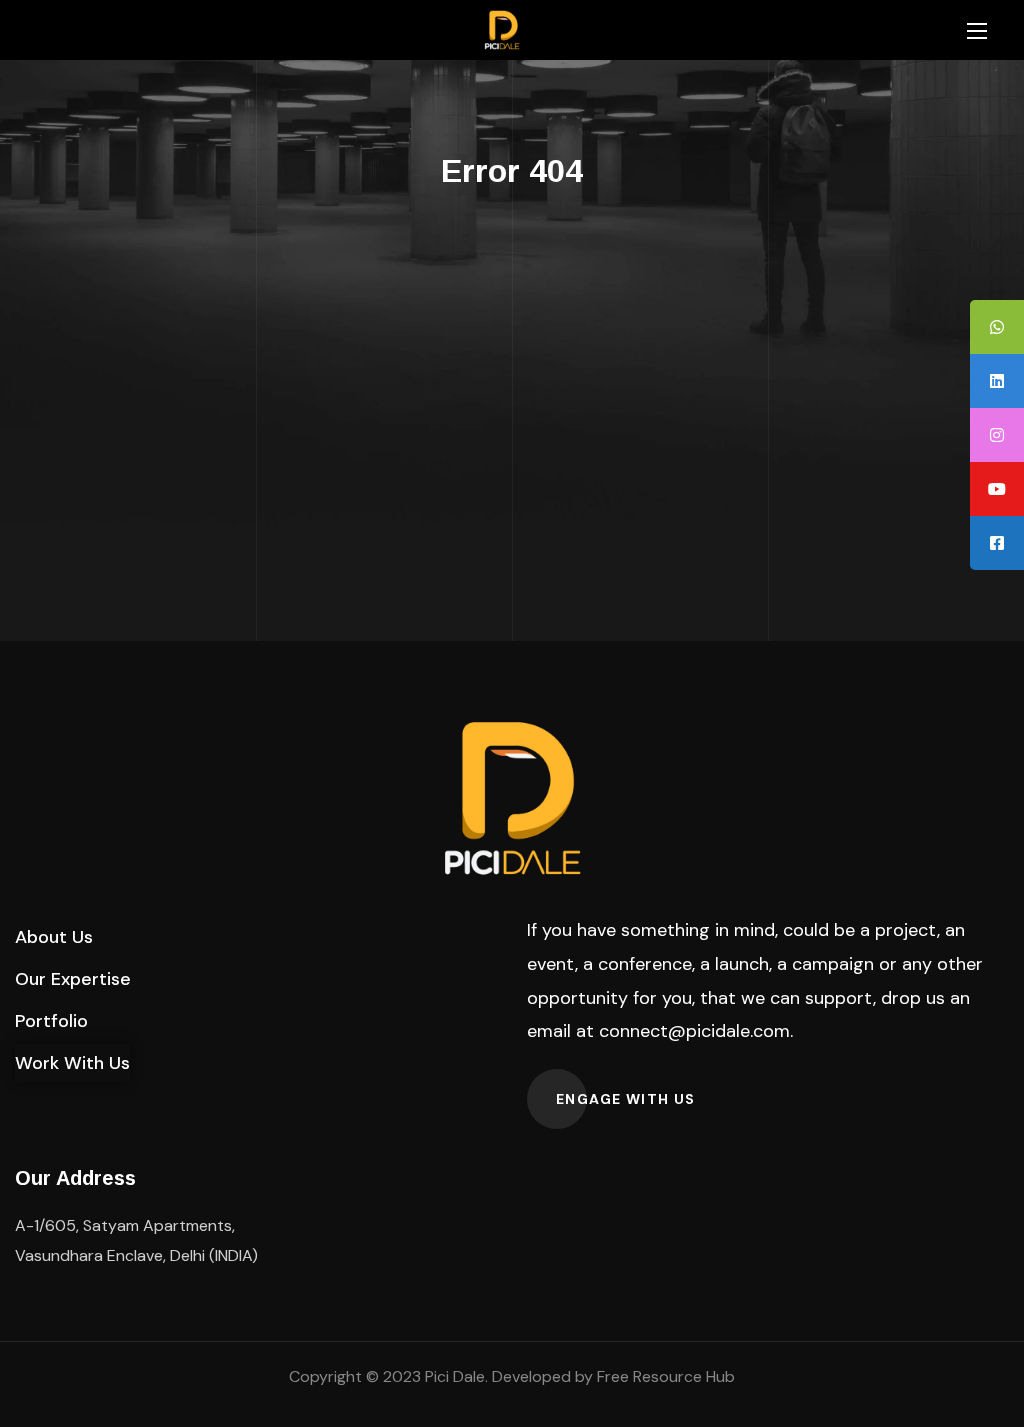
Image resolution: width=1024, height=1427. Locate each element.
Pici (437, 1376)
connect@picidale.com (694, 1031)
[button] (54, 937)
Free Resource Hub (666, 1376)
